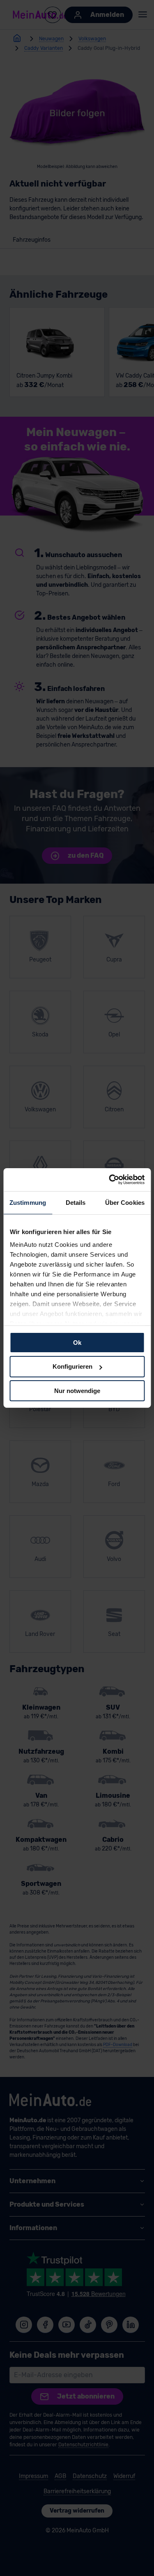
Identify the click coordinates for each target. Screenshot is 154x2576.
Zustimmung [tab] (28, 1202)
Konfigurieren (72, 1366)
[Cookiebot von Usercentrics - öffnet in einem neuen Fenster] (110, 1180)
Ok (77, 1342)
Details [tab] (76, 1202)
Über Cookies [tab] (125, 1202)
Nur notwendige (77, 1391)
